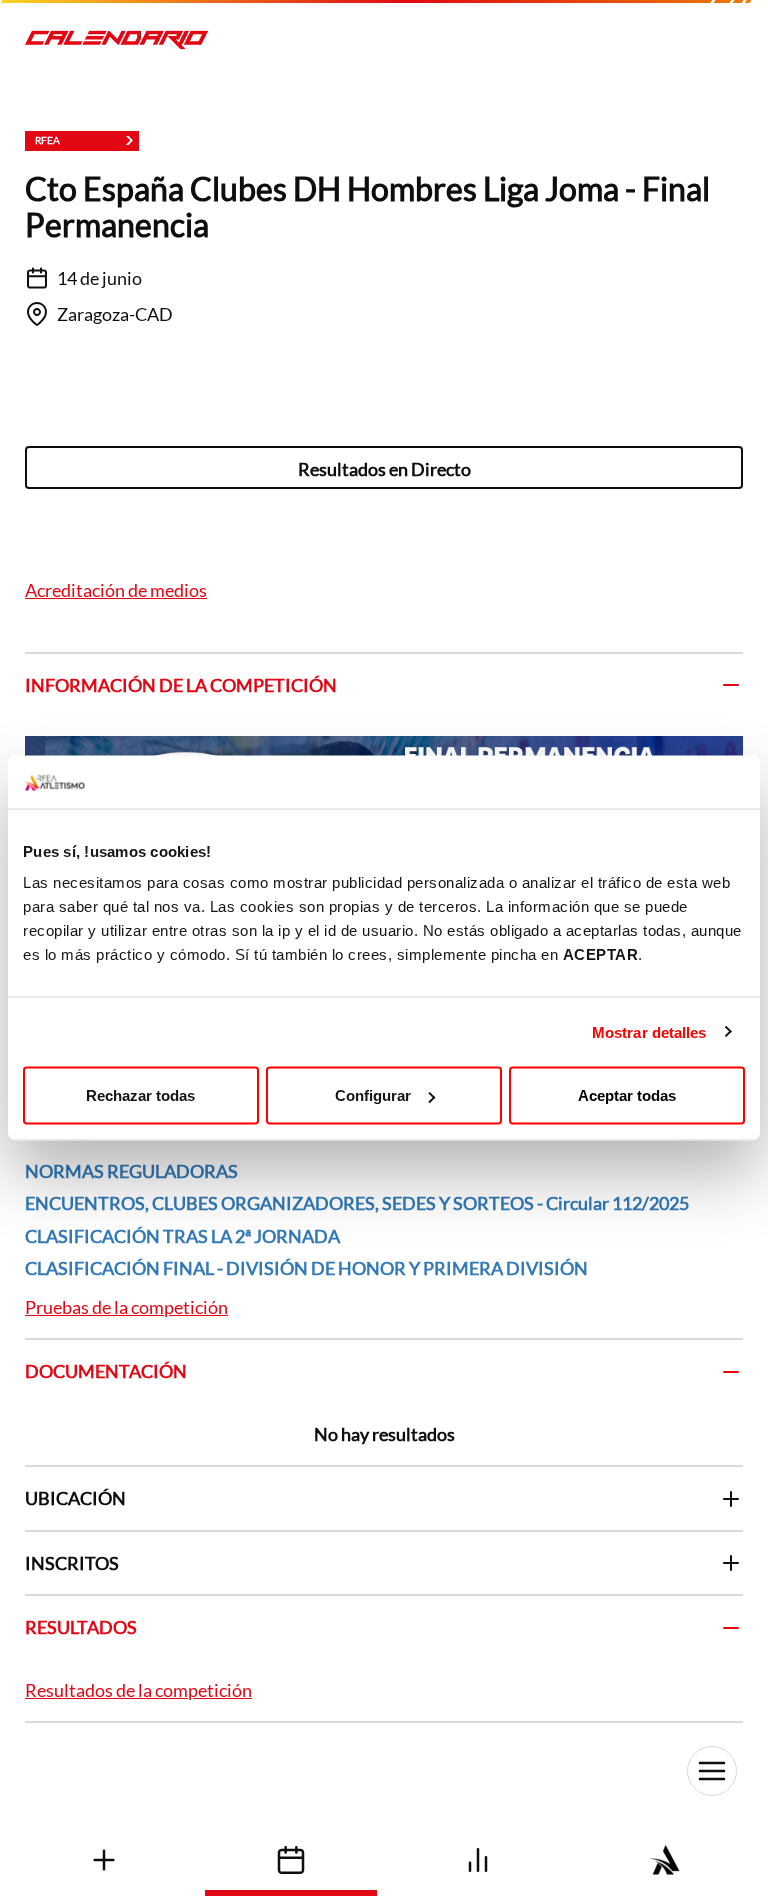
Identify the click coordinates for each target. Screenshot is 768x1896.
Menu (712, 1771)
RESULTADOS (81, 1627)
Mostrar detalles (649, 1031)
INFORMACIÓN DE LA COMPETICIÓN (181, 685)
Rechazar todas (140, 1095)
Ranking (477, 1859)
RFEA (664, 1859)
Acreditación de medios (116, 590)
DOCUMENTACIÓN (106, 1371)
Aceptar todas (627, 1095)
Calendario (290, 1859)
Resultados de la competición (138, 1690)
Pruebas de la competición (126, 1307)
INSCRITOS (72, 1563)
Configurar (373, 1095)
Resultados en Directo (384, 469)
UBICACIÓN (75, 1498)
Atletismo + (103, 1859)
